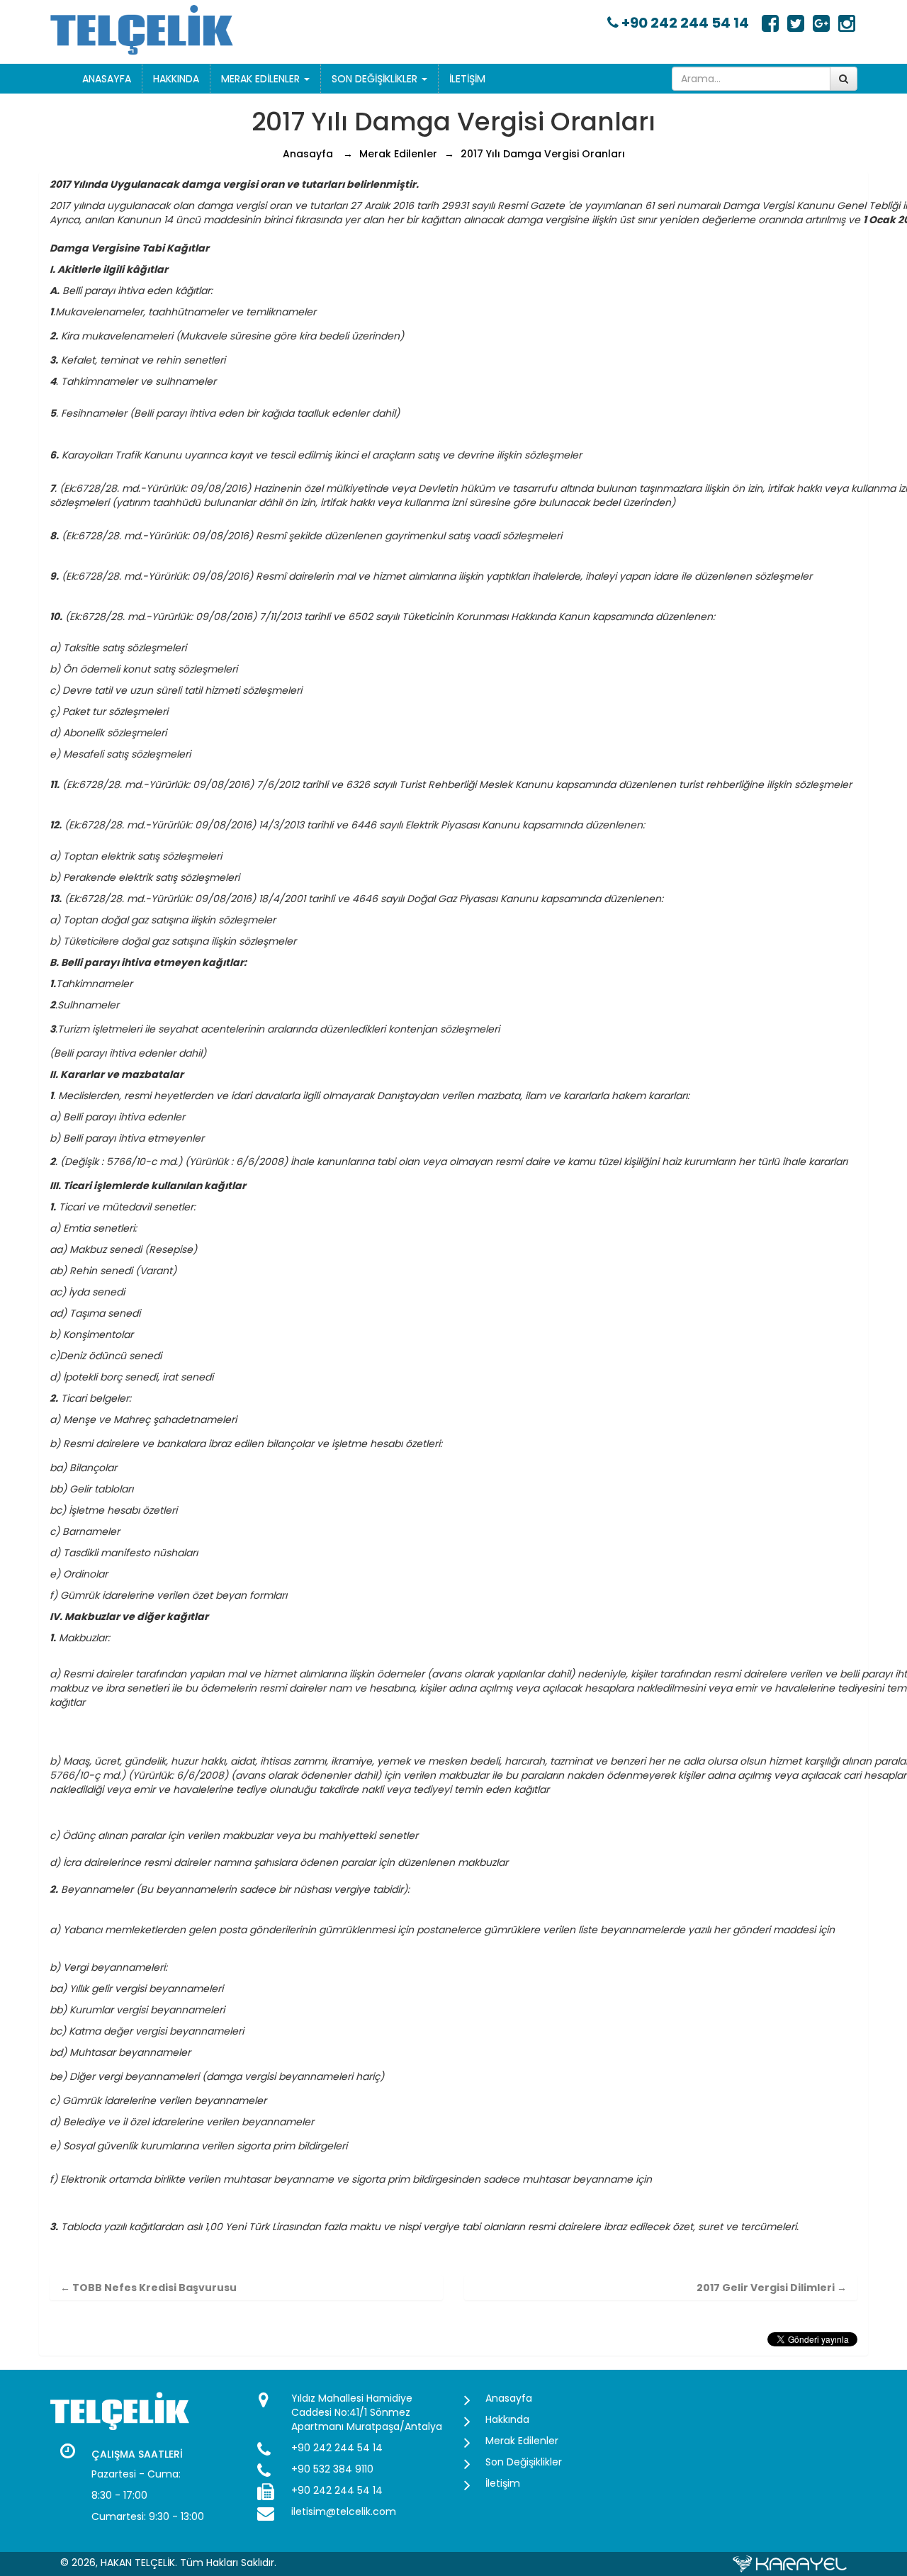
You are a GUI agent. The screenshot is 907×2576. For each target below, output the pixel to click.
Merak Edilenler (398, 154)
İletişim (467, 79)
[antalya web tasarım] (790, 2563)
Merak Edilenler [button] (262, 79)
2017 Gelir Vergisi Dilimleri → (772, 2288)
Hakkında (176, 79)
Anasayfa (107, 79)
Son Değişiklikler (524, 2462)
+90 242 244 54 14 (684, 23)
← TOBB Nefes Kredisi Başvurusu (148, 2288)
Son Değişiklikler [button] (376, 79)
